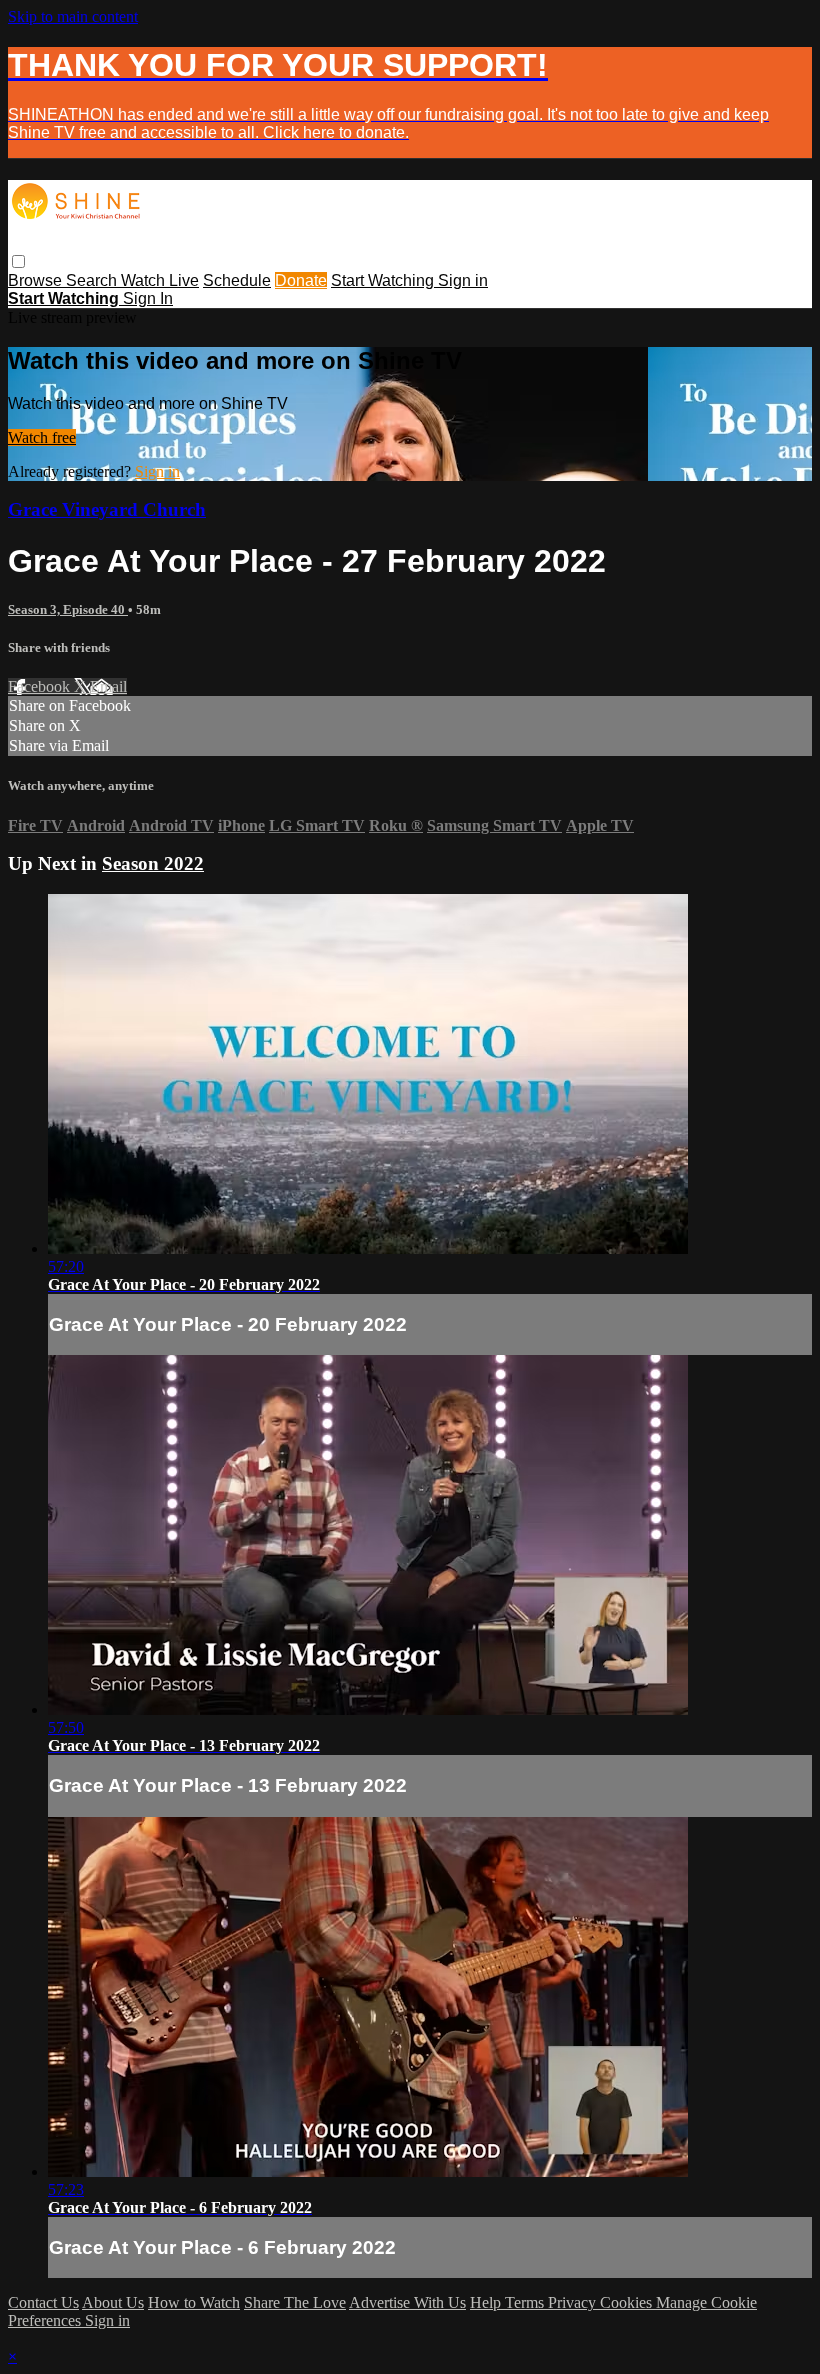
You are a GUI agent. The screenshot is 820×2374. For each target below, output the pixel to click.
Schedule (237, 280)
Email (108, 686)
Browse (37, 280)
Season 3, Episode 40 (68, 609)
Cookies (628, 2302)
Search (93, 280)
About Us (113, 2302)
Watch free (42, 437)
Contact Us (43, 2302)
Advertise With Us (407, 2302)
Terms (526, 2302)
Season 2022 (153, 863)
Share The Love (295, 2302)
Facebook (41, 686)
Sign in (463, 280)
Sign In (148, 298)
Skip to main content (73, 16)
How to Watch (194, 2302)
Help (487, 2302)
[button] (18, 261)
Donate (301, 280)
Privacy (574, 2302)
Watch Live (160, 280)
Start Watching (384, 280)
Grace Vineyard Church (107, 509)
